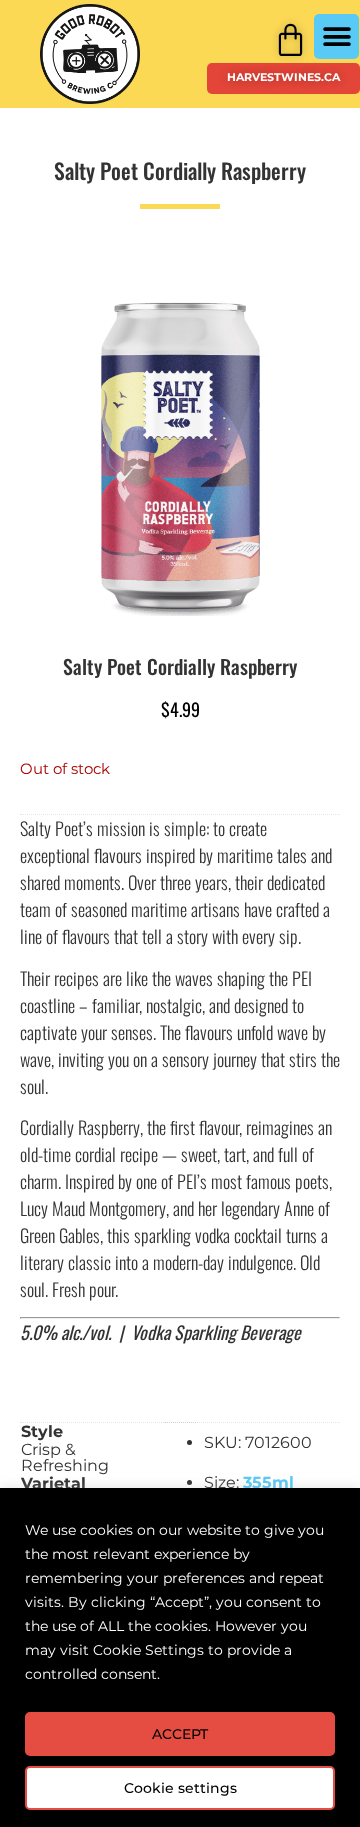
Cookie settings (180, 1788)
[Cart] (290, 39)
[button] (336, 36)
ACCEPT (180, 1734)
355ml (268, 1482)
